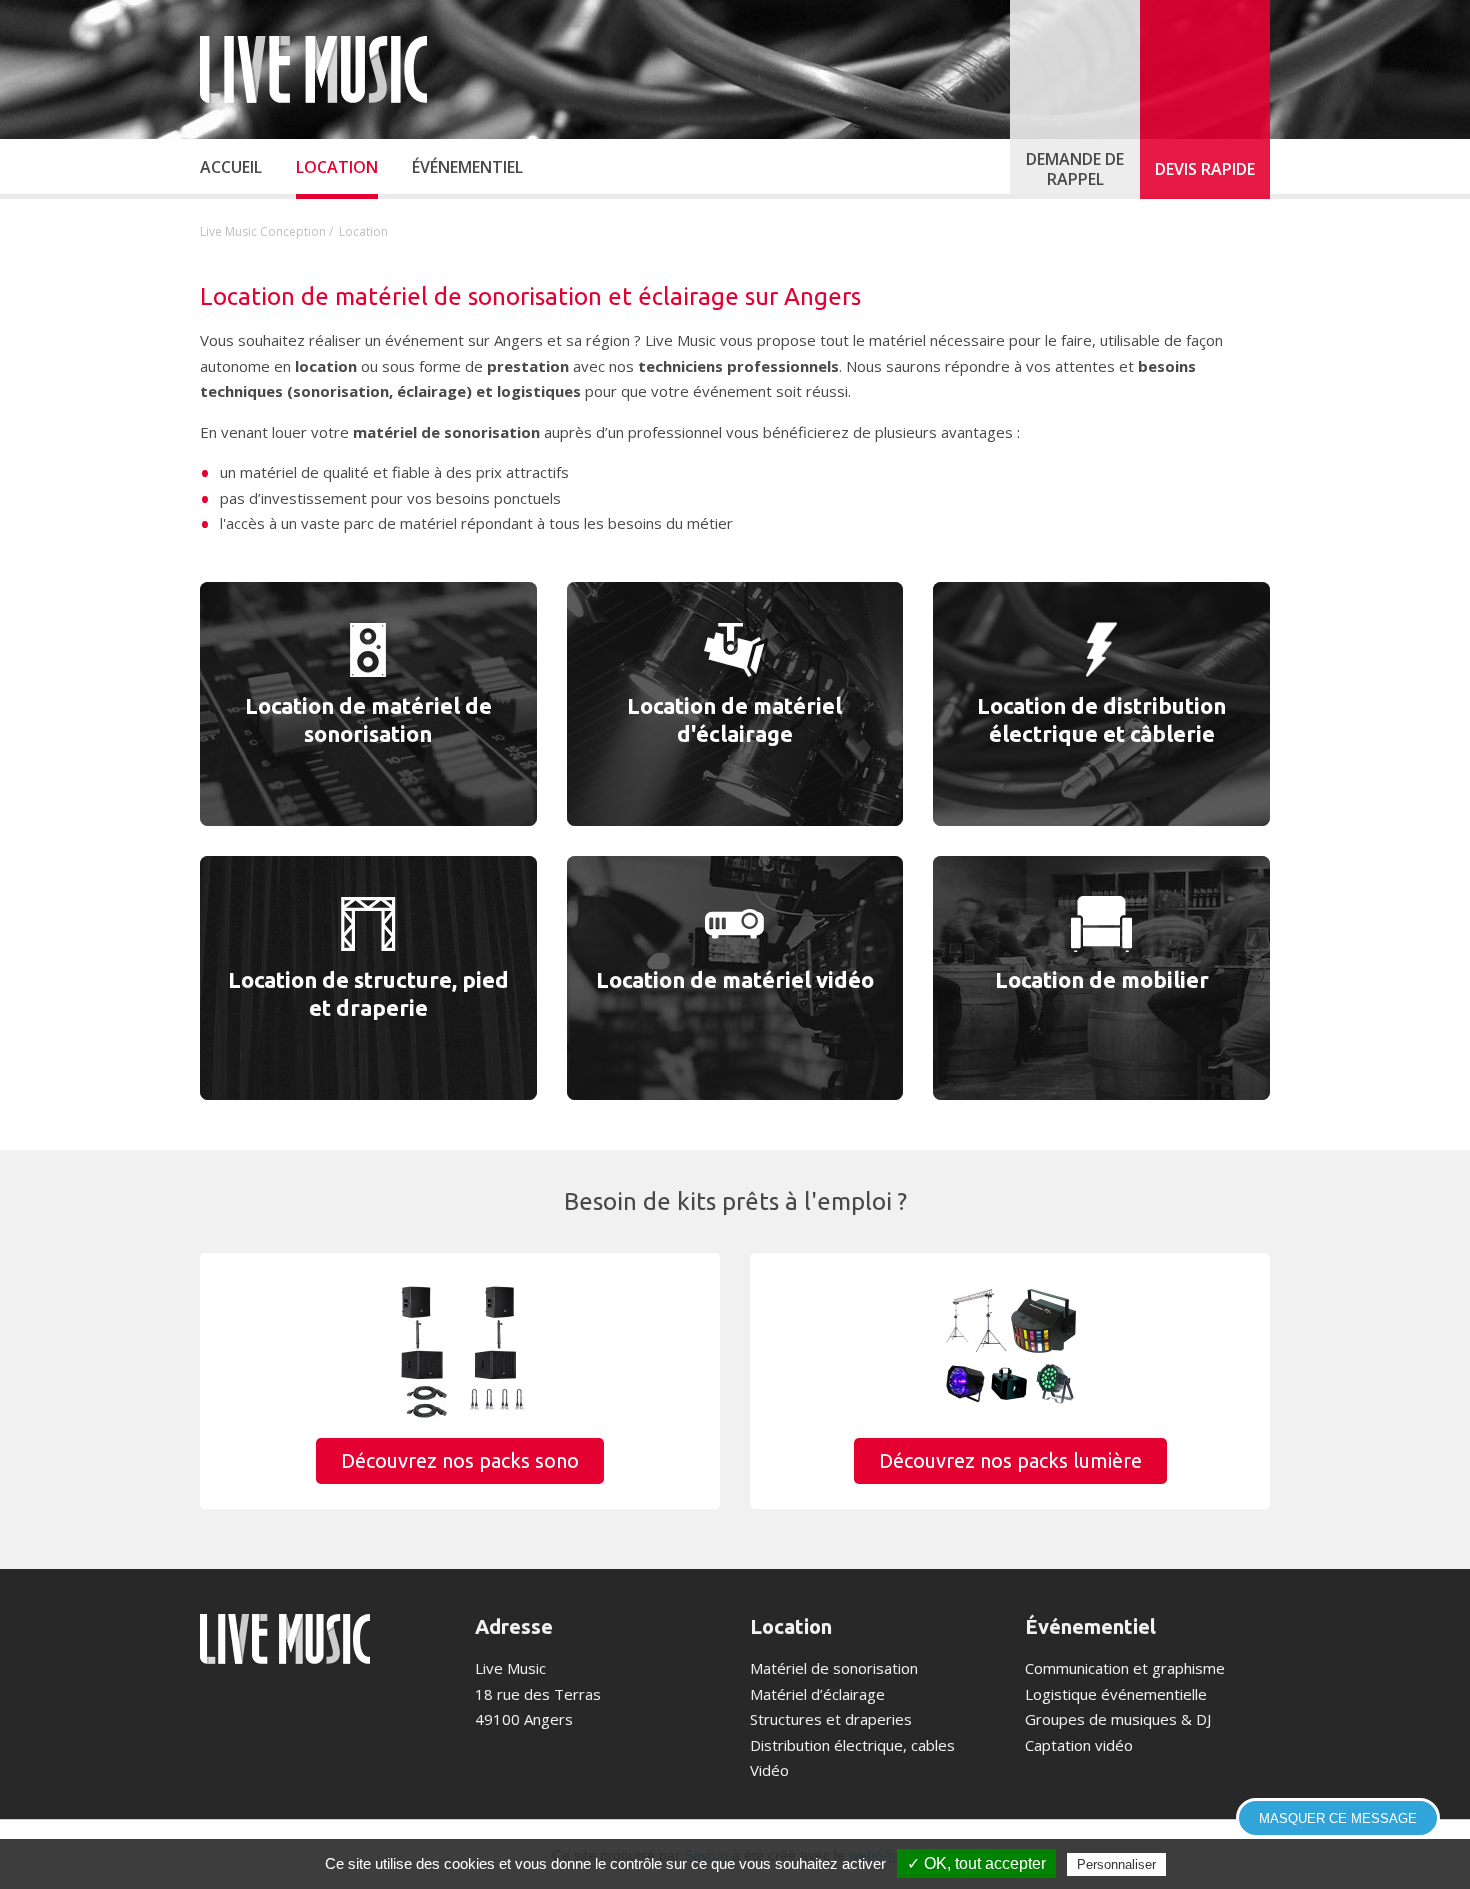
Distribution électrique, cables (852, 1745)
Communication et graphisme (1125, 1668)
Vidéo (769, 1770)
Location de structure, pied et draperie (368, 994)
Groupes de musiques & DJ (1118, 1719)
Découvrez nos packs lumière (1010, 1460)
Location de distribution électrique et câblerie (1101, 720)
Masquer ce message (1338, 1818)
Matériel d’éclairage (817, 1694)
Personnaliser (1116, 1864)
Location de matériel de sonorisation (368, 720)
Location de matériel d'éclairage (734, 720)
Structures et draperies (831, 1719)
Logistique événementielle (1116, 1694)
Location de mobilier (1102, 979)
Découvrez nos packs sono (460, 1460)
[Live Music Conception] (313, 69)
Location (791, 1626)
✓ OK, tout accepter (976, 1863)
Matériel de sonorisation (834, 1668)
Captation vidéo (1079, 1745)
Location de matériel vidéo (735, 979)
